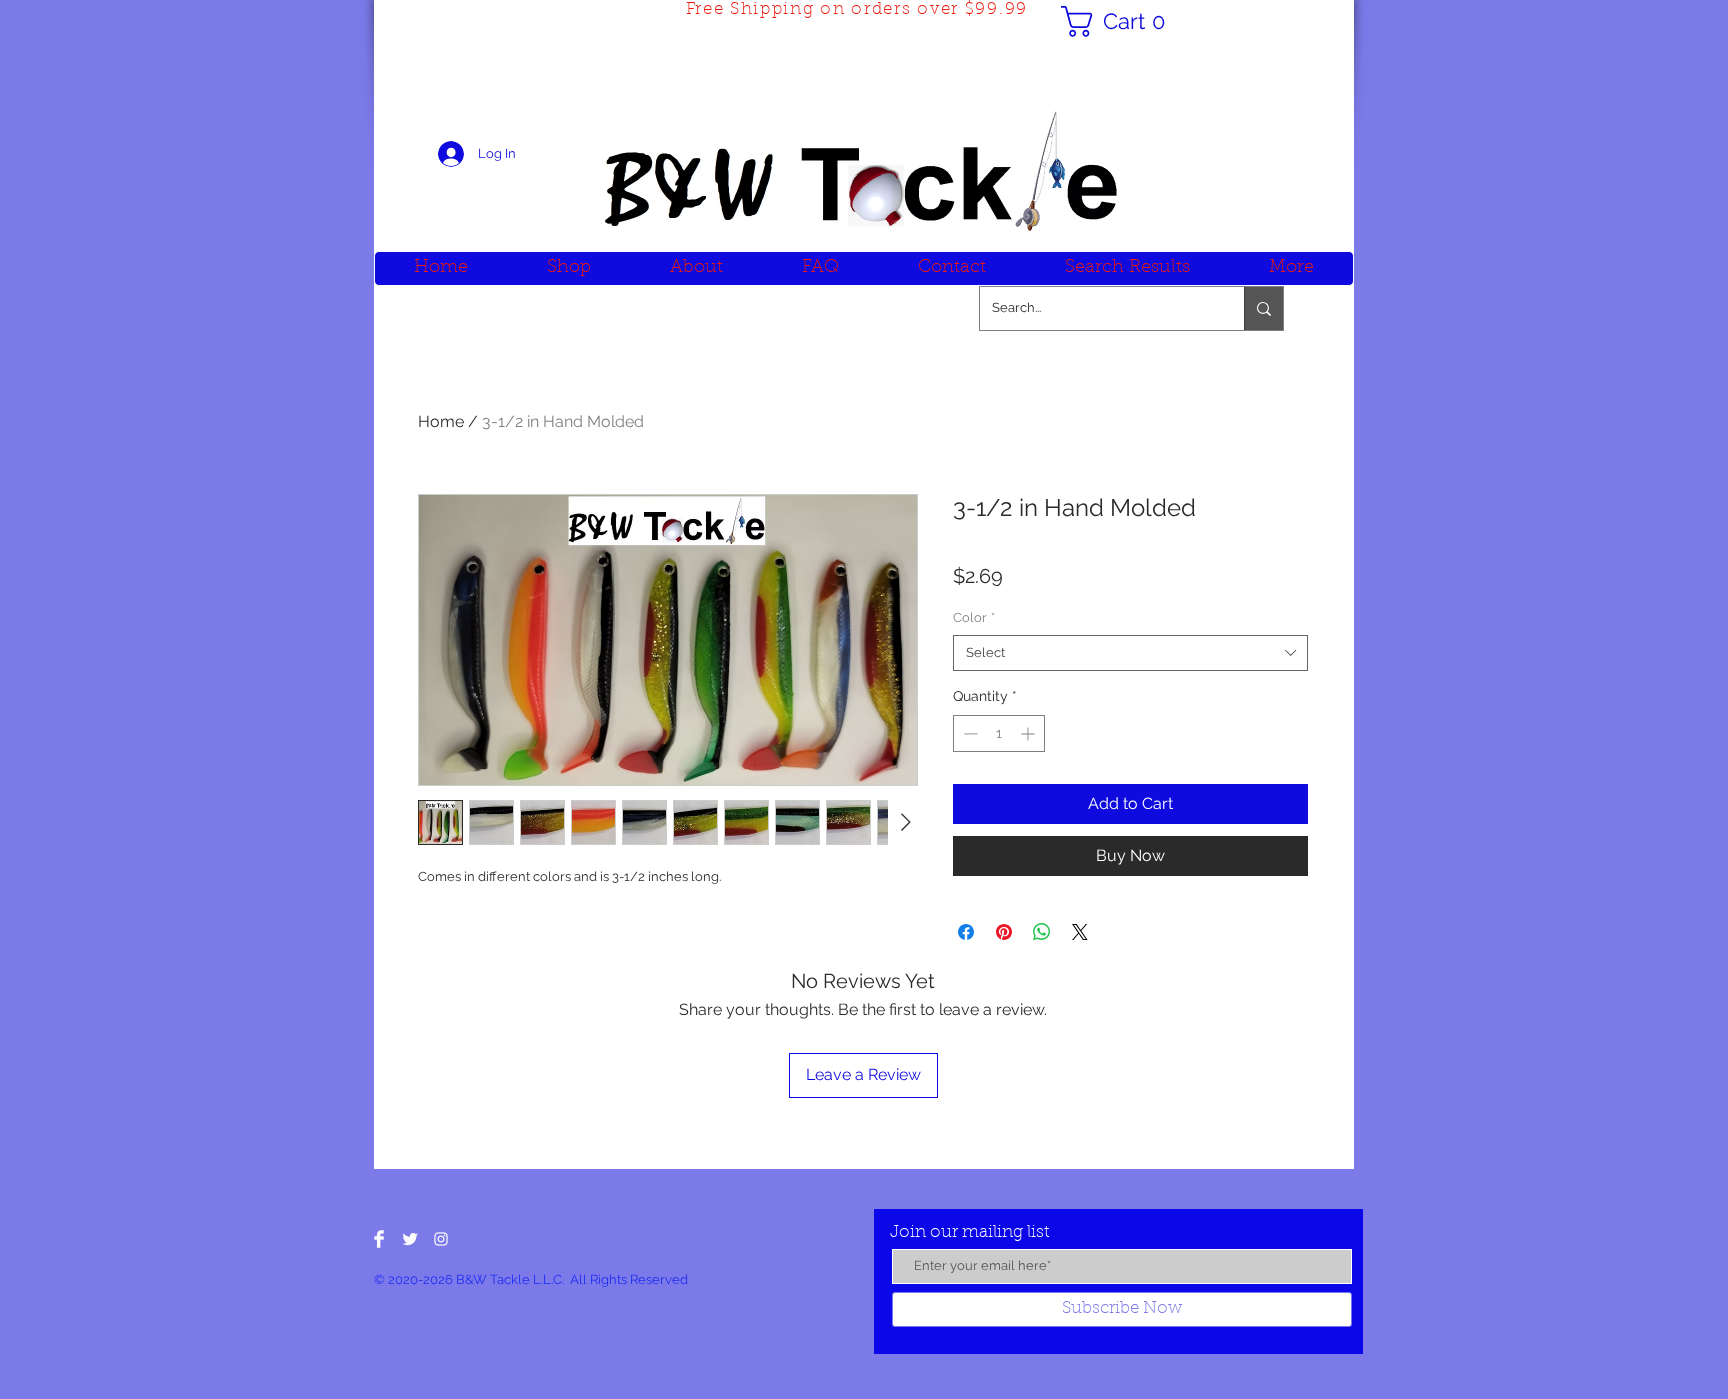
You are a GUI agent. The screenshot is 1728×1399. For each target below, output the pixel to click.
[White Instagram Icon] (441, 1239)
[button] (1121, 21)
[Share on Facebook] (966, 932)
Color (974, 617)
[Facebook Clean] (379, 1239)
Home (441, 421)
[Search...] (1263, 308)
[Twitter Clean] (410, 1239)
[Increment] (1029, 733)
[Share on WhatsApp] (1042, 932)
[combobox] (1130, 653)
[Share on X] (1080, 932)
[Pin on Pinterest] (1004, 932)
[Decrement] (968, 733)
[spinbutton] (999, 733)
